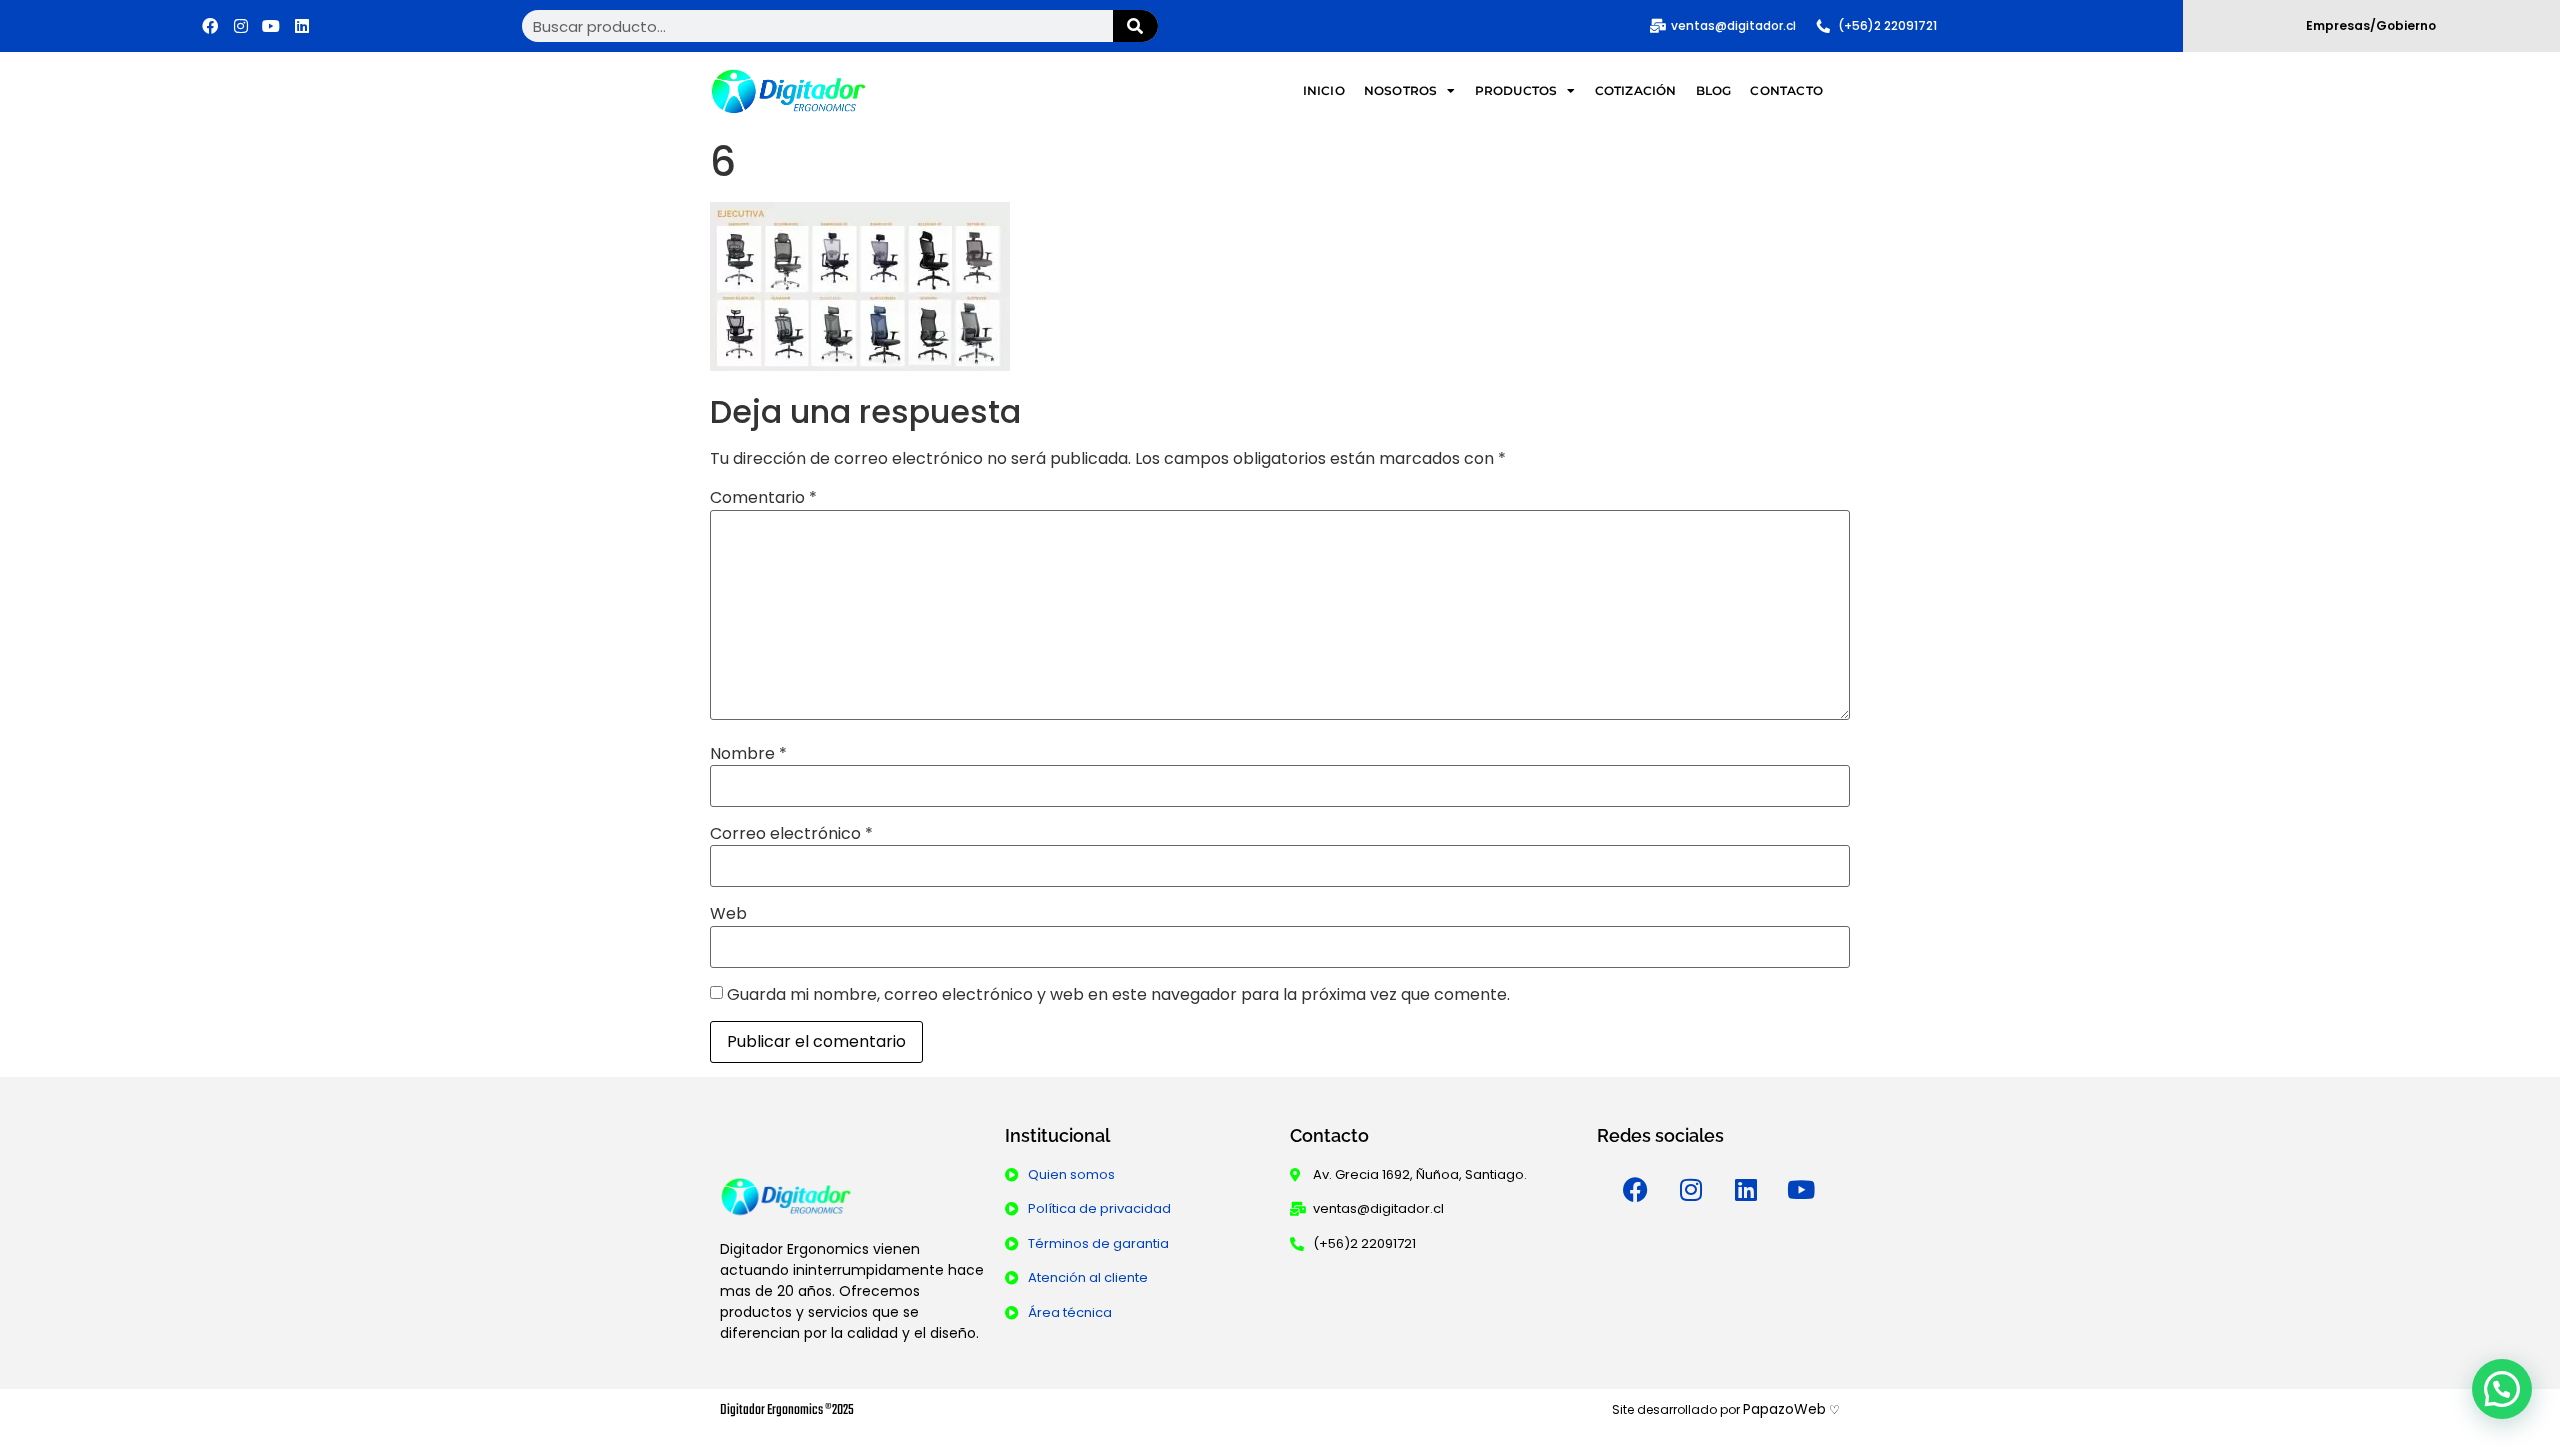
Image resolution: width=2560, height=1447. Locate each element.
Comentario (763, 498)
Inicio (1324, 90)
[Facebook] (210, 26)
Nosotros (1401, 90)
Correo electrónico (791, 834)
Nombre (748, 754)
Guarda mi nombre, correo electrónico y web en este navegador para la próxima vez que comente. (1118, 995)
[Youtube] (272, 26)
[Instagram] (241, 26)
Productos (1516, 90)
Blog (1714, 90)
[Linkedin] (302, 26)
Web (728, 914)
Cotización (1636, 90)
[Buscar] (1135, 26)
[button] (2502, 1389)
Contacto (1786, 90)
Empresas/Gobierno (2371, 25)
